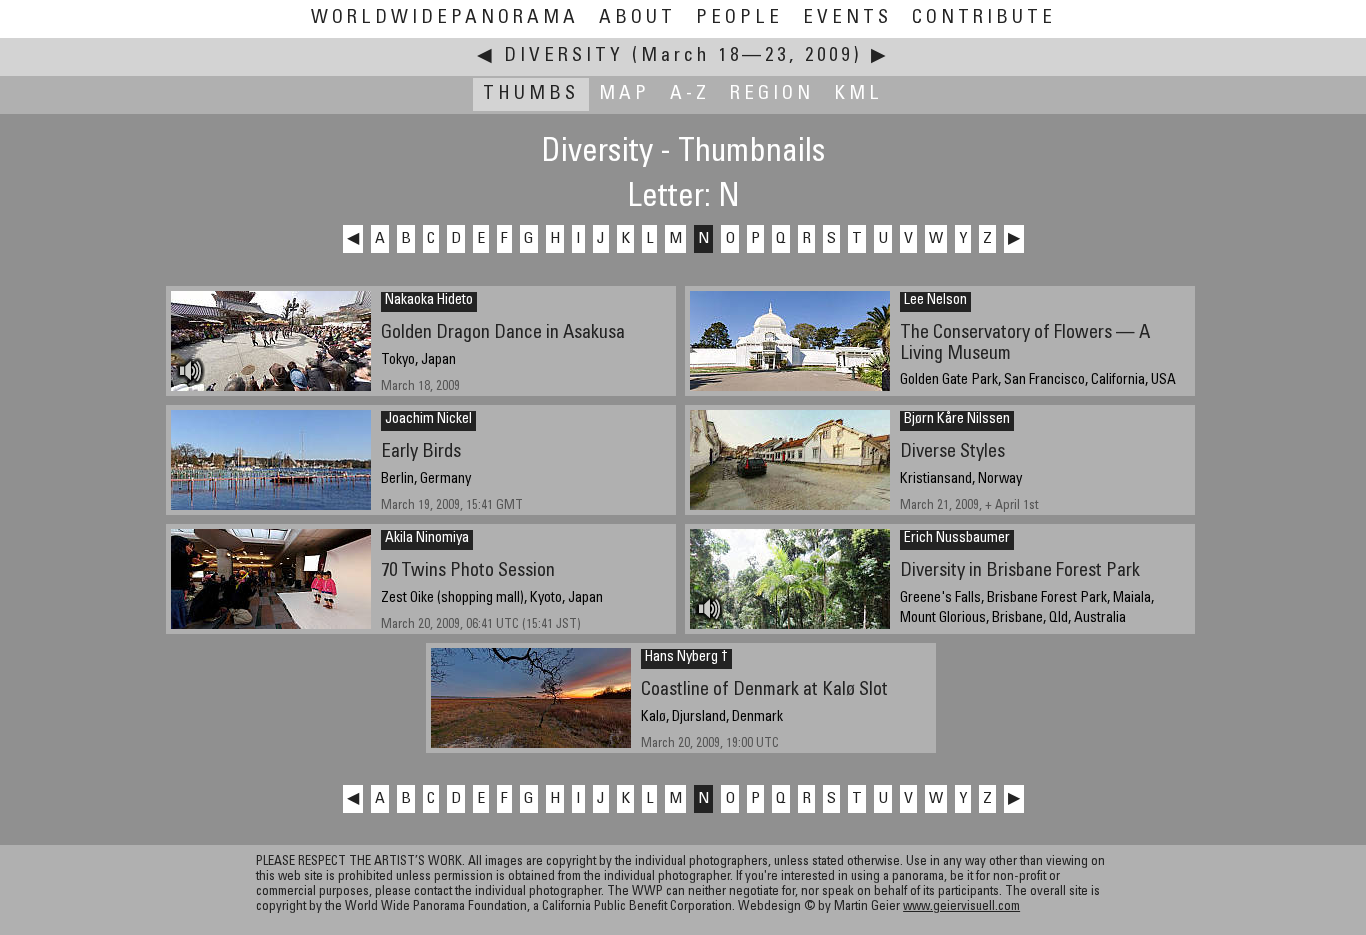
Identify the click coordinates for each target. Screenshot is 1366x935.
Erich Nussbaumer (957, 539)
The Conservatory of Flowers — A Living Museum (1025, 344)
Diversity (564, 56)
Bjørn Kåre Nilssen (957, 420)
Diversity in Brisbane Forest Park (1020, 571)
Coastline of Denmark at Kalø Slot (764, 690)
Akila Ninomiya (427, 539)
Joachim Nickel (428, 420)
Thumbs (531, 94)
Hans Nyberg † (686, 658)
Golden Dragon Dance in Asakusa (503, 333)
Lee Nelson (935, 301)
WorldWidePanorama (445, 18)
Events (847, 18)
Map (624, 94)
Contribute (984, 18)
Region (772, 94)
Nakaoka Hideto (429, 301)
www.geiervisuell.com (961, 907)
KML (858, 94)
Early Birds (421, 452)
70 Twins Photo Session (468, 571)
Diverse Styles (952, 452)
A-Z (690, 94)
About (637, 18)
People (739, 18)
